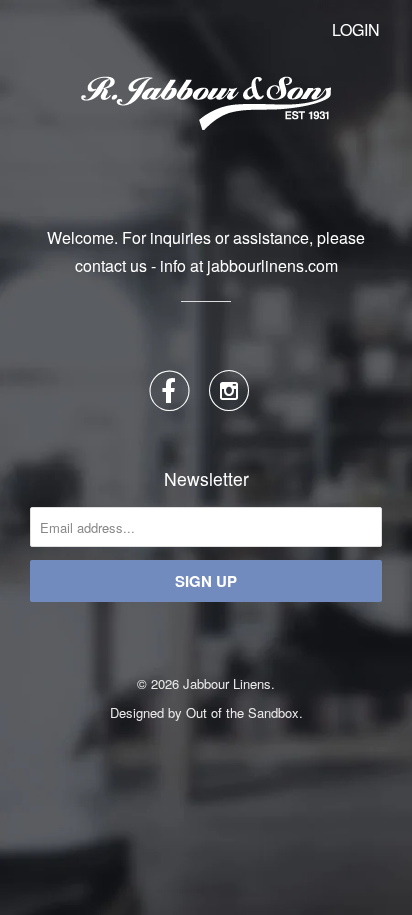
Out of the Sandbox (242, 712)
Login (356, 29)
